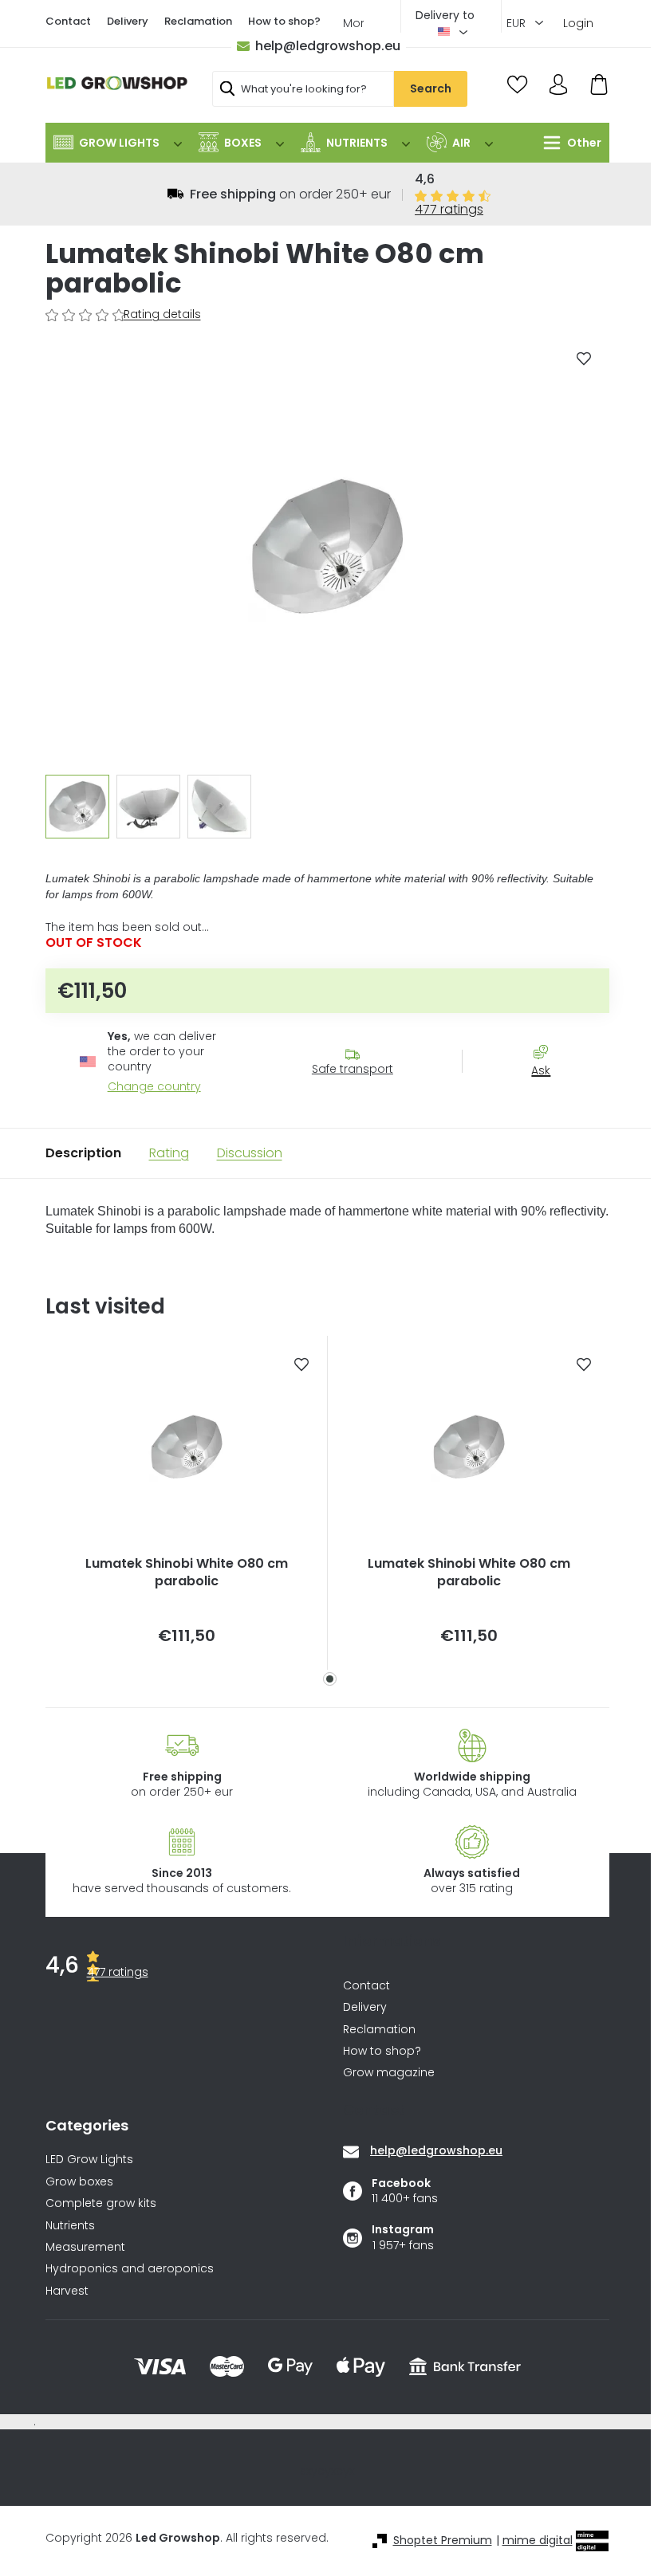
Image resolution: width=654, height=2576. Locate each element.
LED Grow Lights (89, 2160)
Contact (68, 21)
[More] (568, 143)
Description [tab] (83, 1153)
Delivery (128, 21)
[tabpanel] (187, 1503)
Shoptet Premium (443, 2541)
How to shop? (284, 21)
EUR (518, 23)
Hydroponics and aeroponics (130, 2269)
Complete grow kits (101, 2203)
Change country (154, 1087)
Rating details (162, 314)
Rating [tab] (169, 1153)
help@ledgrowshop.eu (328, 46)
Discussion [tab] (250, 1153)
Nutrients (70, 2226)
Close (549, 1099)
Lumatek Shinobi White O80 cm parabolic (187, 1573)
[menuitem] (118, 143)
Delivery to (445, 15)
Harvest (67, 2291)
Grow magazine (389, 2072)
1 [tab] (330, 1679)
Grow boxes (79, 2182)
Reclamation (198, 21)
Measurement (85, 2247)
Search (431, 88)
